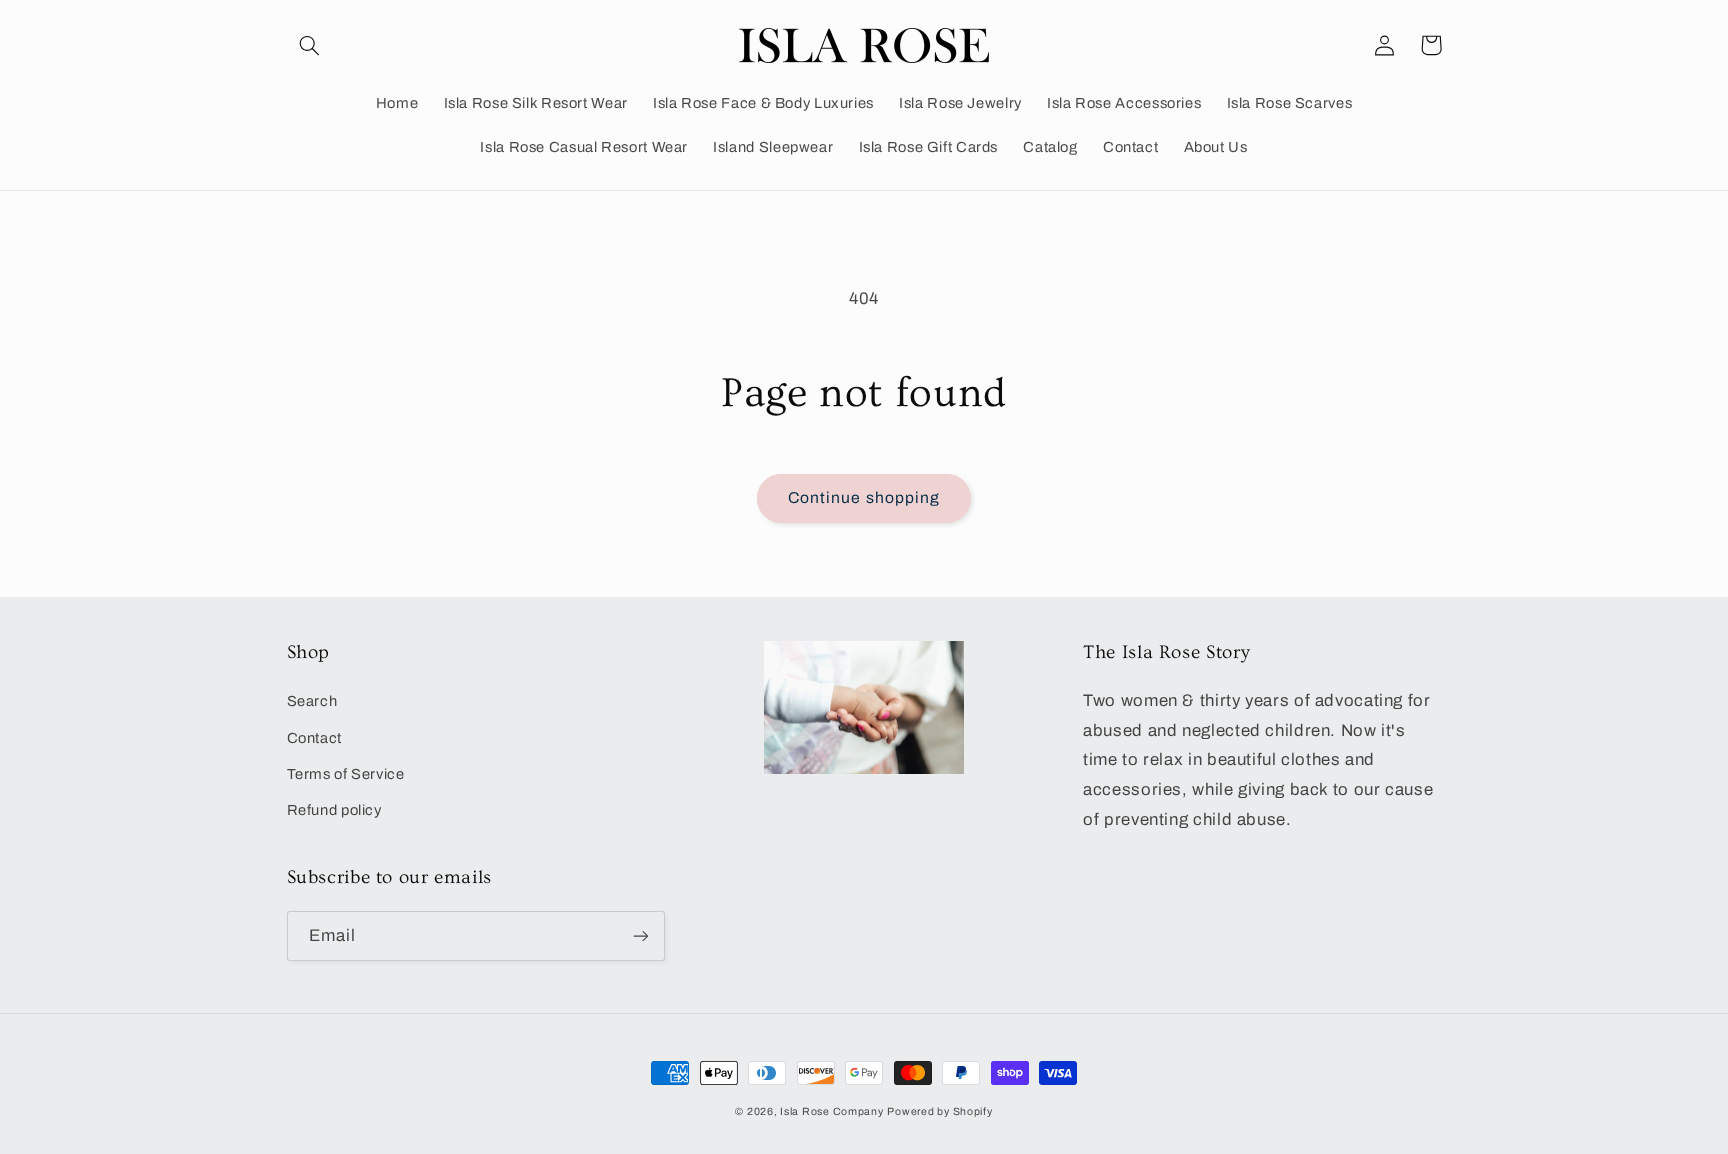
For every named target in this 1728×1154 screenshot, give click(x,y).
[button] (310, 45)
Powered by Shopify (939, 1111)
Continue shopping (864, 497)
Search (312, 701)
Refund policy (334, 810)
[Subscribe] (640, 935)
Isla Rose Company (832, 1111)
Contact (314, 738)
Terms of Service (346, 774)
